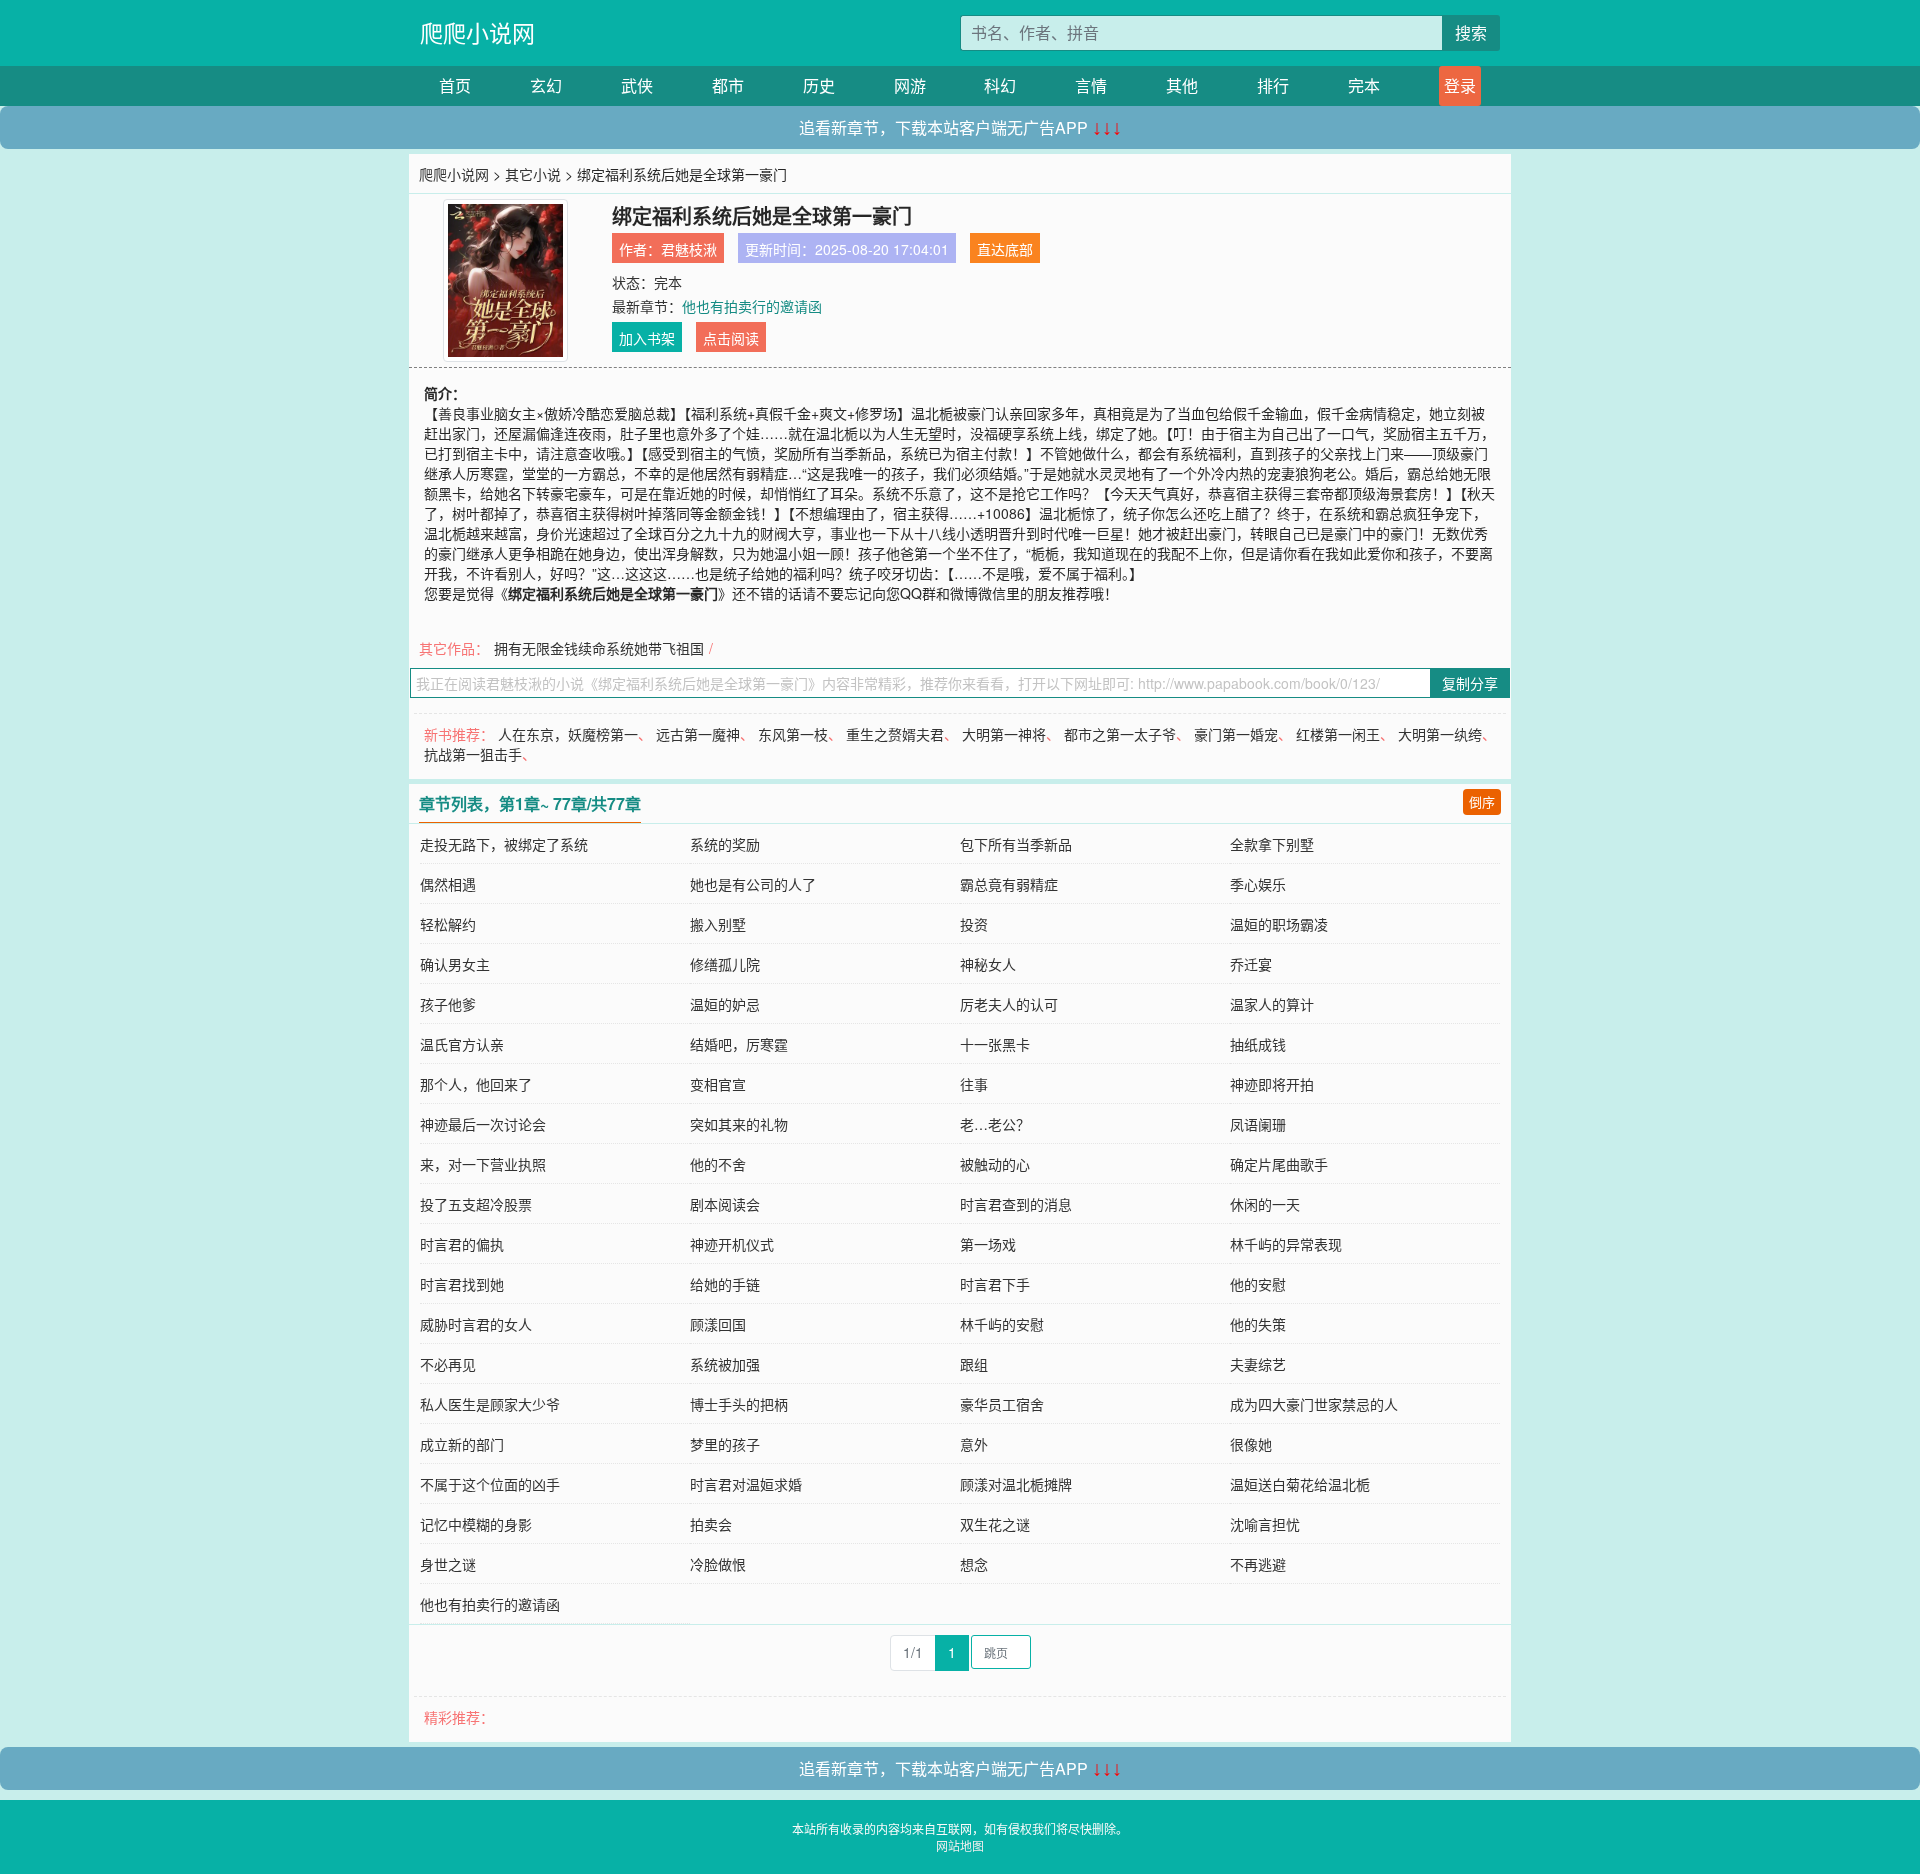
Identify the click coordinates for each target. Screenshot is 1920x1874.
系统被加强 (725, 1364)
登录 (1460, 85)
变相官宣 (718, 1084)
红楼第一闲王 (1338, 734)
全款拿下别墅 (1272, 844)
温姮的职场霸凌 (1279, 924)
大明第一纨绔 (1440, 734)
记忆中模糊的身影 (476, 1524)
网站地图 (960, 1845)
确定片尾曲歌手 (1279, 1164)
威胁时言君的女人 (476, 1324)
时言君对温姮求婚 (746, 1484)
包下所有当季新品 (1016, 844)
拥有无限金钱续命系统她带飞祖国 (599, 648)
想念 (974, 1564)
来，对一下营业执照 (483, 1164)
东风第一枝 (793, 734)
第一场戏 (988, 1244)
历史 (819, 85)
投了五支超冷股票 (476, 1204)
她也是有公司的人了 (753, 884)
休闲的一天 (1265, 1204)
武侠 (637, 85)
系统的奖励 (725, 844)
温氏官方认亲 (462, 1044)
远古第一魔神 (698, 734)
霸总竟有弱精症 (1009, 884)
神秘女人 (988, 964)
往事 (974, 1084)
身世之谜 (448, 1564)
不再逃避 (1258, 1564)
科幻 (1000, 85)
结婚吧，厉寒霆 (739, 1044)
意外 (974, 1444)
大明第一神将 (1004, 734)
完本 (1364, 85)
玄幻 (546, 85)
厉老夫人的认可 (1009, 1004)
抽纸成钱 (1258, 1044)
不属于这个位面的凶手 (490, 1484)
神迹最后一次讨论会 (483, 1124)
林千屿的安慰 (1002, 1324)
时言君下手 (995, 1284)
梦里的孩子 (725, 1444)
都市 (728, 85)
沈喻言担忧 (1265, 1524)
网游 (910, 85)
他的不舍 (718, 1164)
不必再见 (448, 1364)
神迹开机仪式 (732, 1244)
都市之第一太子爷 (1120, 734)
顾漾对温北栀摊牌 (1016, 1484)
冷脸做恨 (718, 1564)
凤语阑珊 (1258, 1124)
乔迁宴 (1251, 964)
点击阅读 (731, 338)
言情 (1091, 85)
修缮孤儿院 (725, 964)
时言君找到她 (462, 1284)
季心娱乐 (1258, 884)
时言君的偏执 (462, 1244)
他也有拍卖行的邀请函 (752, 306)
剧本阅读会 (725, 1204)
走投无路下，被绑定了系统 (504, 844)
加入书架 (647, 338)
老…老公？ (995, 1124)
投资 (974, 924)
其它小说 (533, 174)
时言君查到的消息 (1016, 1204)
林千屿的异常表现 (1286, 1244)
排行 (1273, 85)
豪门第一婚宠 (1236, 734)
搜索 (1471, 32)
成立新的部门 (462, 1444)
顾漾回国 (718, 1324)
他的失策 (1258, 1324)
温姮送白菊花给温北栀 (1300, 1484)
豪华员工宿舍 (1002, 1404)
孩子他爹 (448, 1004)
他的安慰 (1258, 1284)
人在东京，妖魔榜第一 (568, 734)
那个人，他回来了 (476, 1084)
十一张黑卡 (995, 1044)
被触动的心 (995, 1164)
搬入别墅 (718, 924)
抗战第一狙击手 (473, 754)
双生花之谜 (995, 1524)
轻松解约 (448, 924)
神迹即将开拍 (1272, 1084)
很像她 (1251, 1444)
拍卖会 (711, 1524)
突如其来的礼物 (739, 1124)
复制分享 (1470, 683)
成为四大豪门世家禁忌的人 (1314, 1404)
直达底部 (1005, 249)
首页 (455, 85)
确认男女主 (455, 964)
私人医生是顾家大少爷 (490, 1404)
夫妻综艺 (1258, 1364)
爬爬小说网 (477, 32)
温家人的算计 (1272, 1004)
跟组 (974, 1364)
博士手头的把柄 (739, 1404)
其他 (1182, 85)
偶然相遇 (448, 884)
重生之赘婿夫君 (895, 734)
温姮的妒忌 (725, 1004)
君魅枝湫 (689, 249)
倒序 (1482, 801)
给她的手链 (725, 1284)
